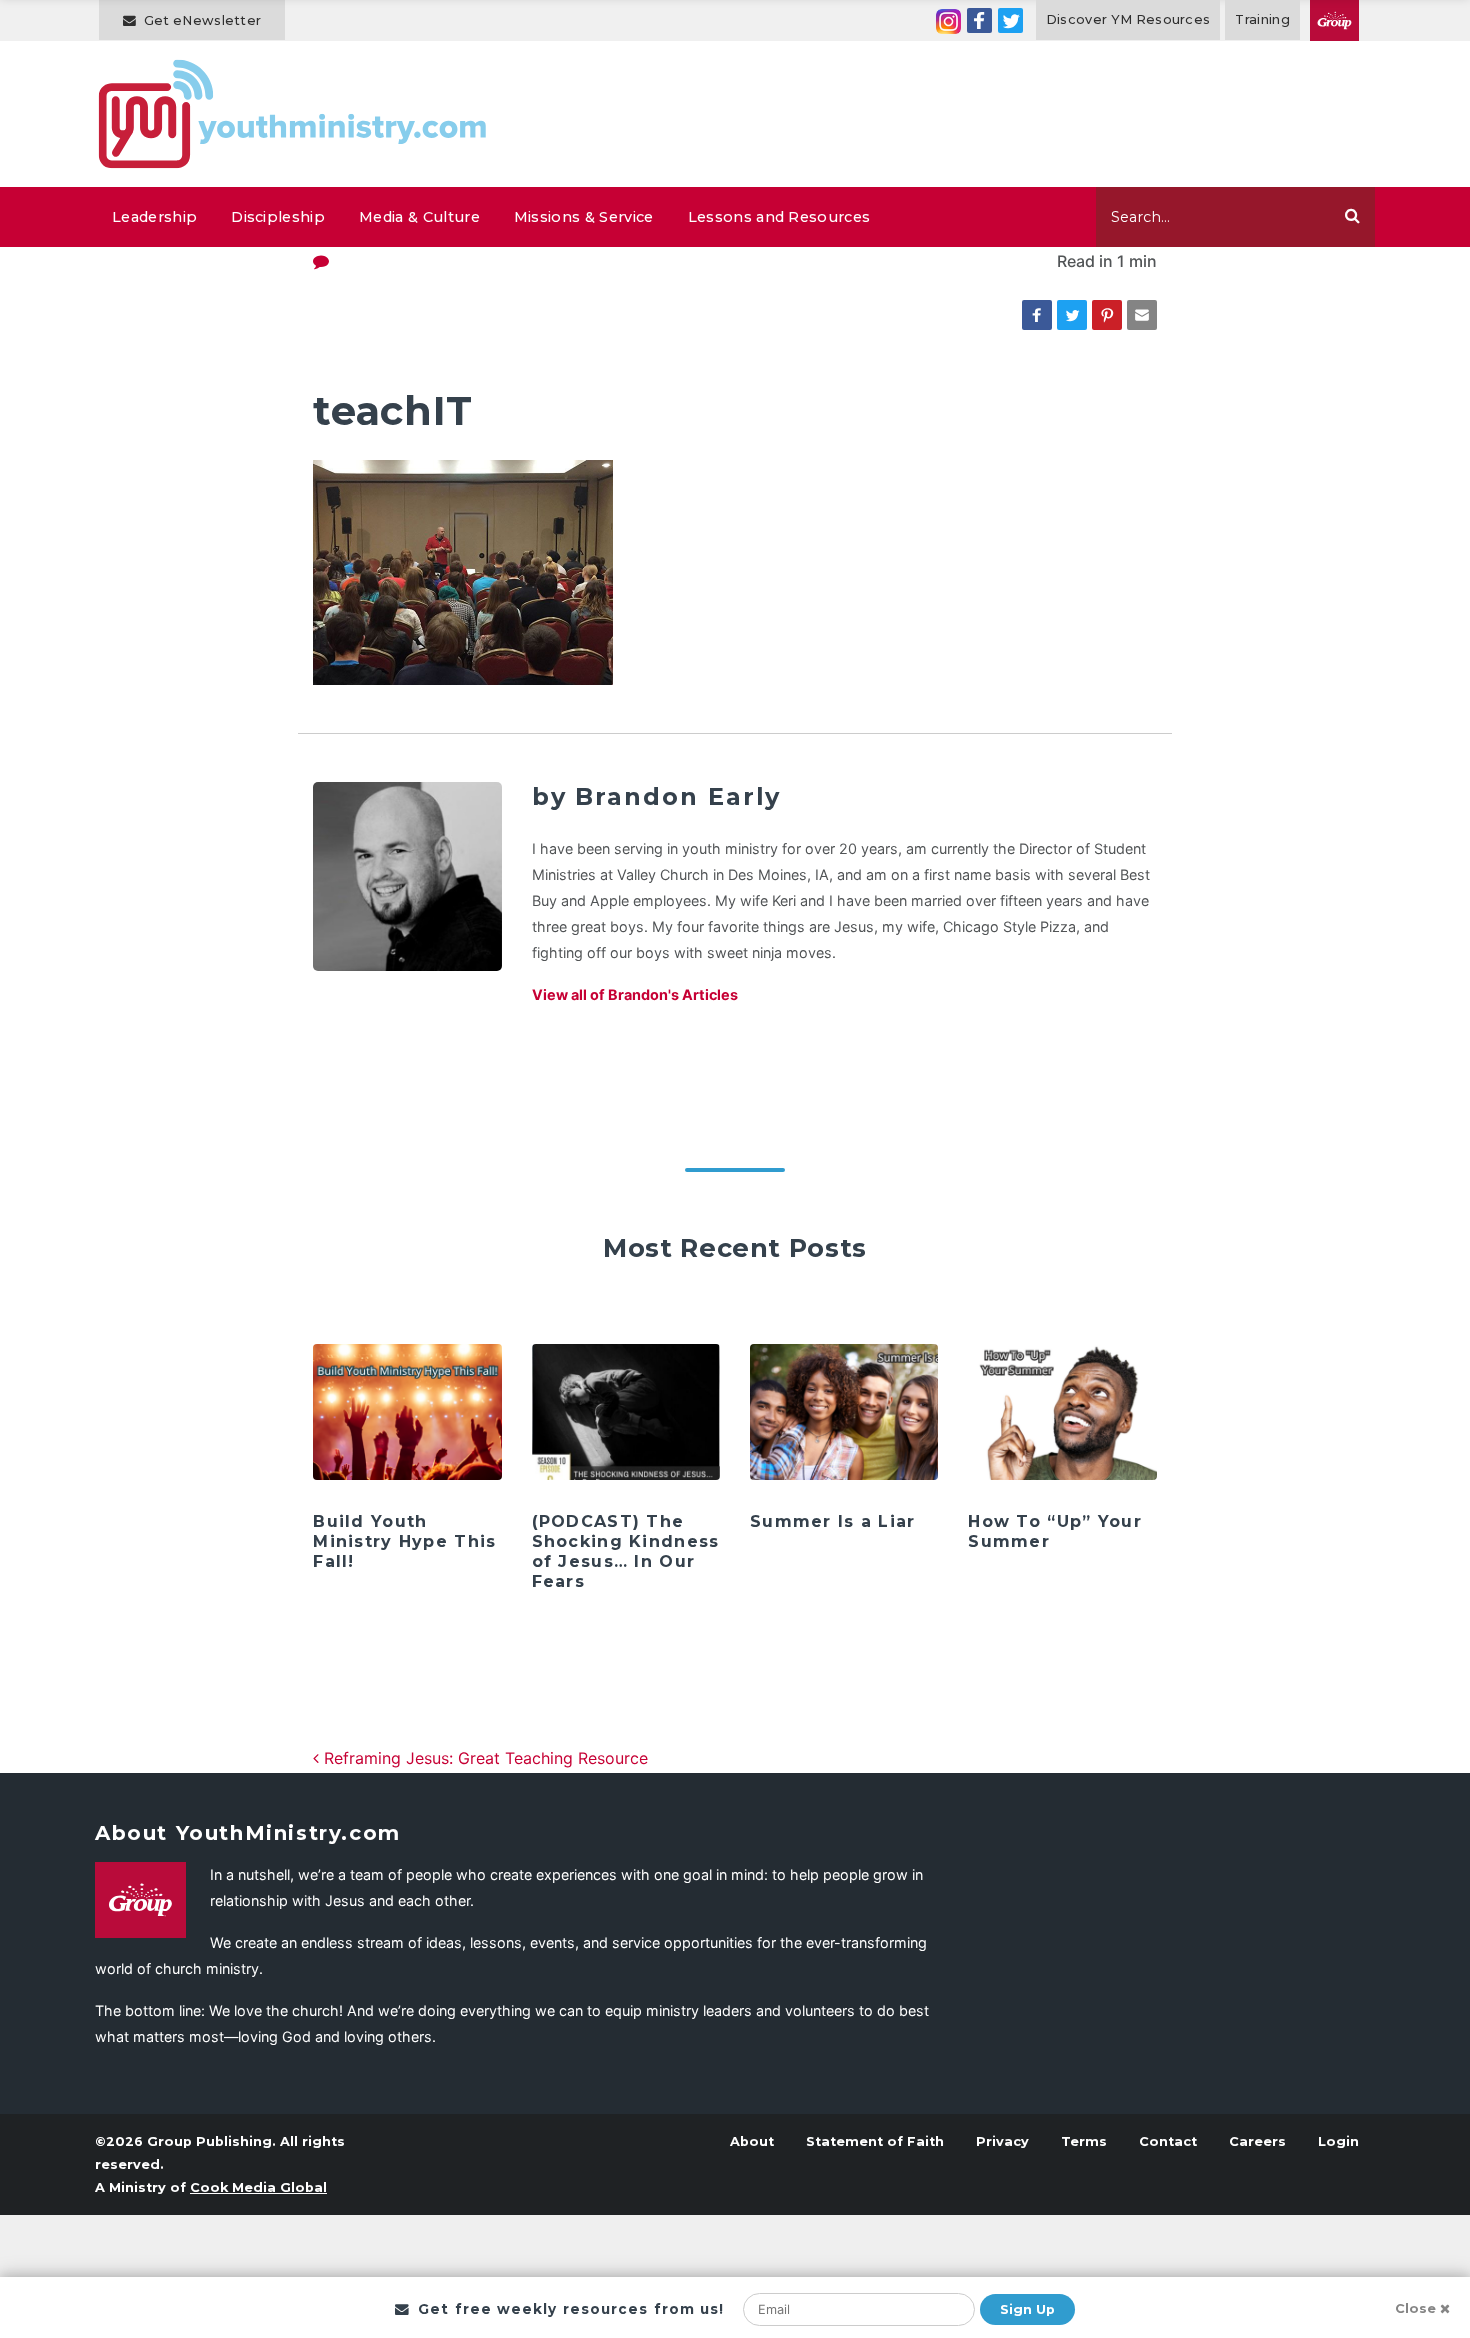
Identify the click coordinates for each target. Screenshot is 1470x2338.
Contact (1168, 2141)
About (752, 2141)
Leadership (154, 217)
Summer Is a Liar (832, 1521)
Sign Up (1027, 2309)
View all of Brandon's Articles (635, 994)
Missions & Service (584, 217)
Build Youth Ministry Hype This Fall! (404, 1541)
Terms (1084, 2141)
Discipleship (278, 217)
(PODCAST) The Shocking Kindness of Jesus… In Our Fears (626, 1551)
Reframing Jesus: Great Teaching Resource (483, 1758)
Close (1415, 2308)
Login (1338, 2141)
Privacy (1002, 2141)
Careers (1257, 2141)
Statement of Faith (875, 2141)
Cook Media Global (258, 2187)
